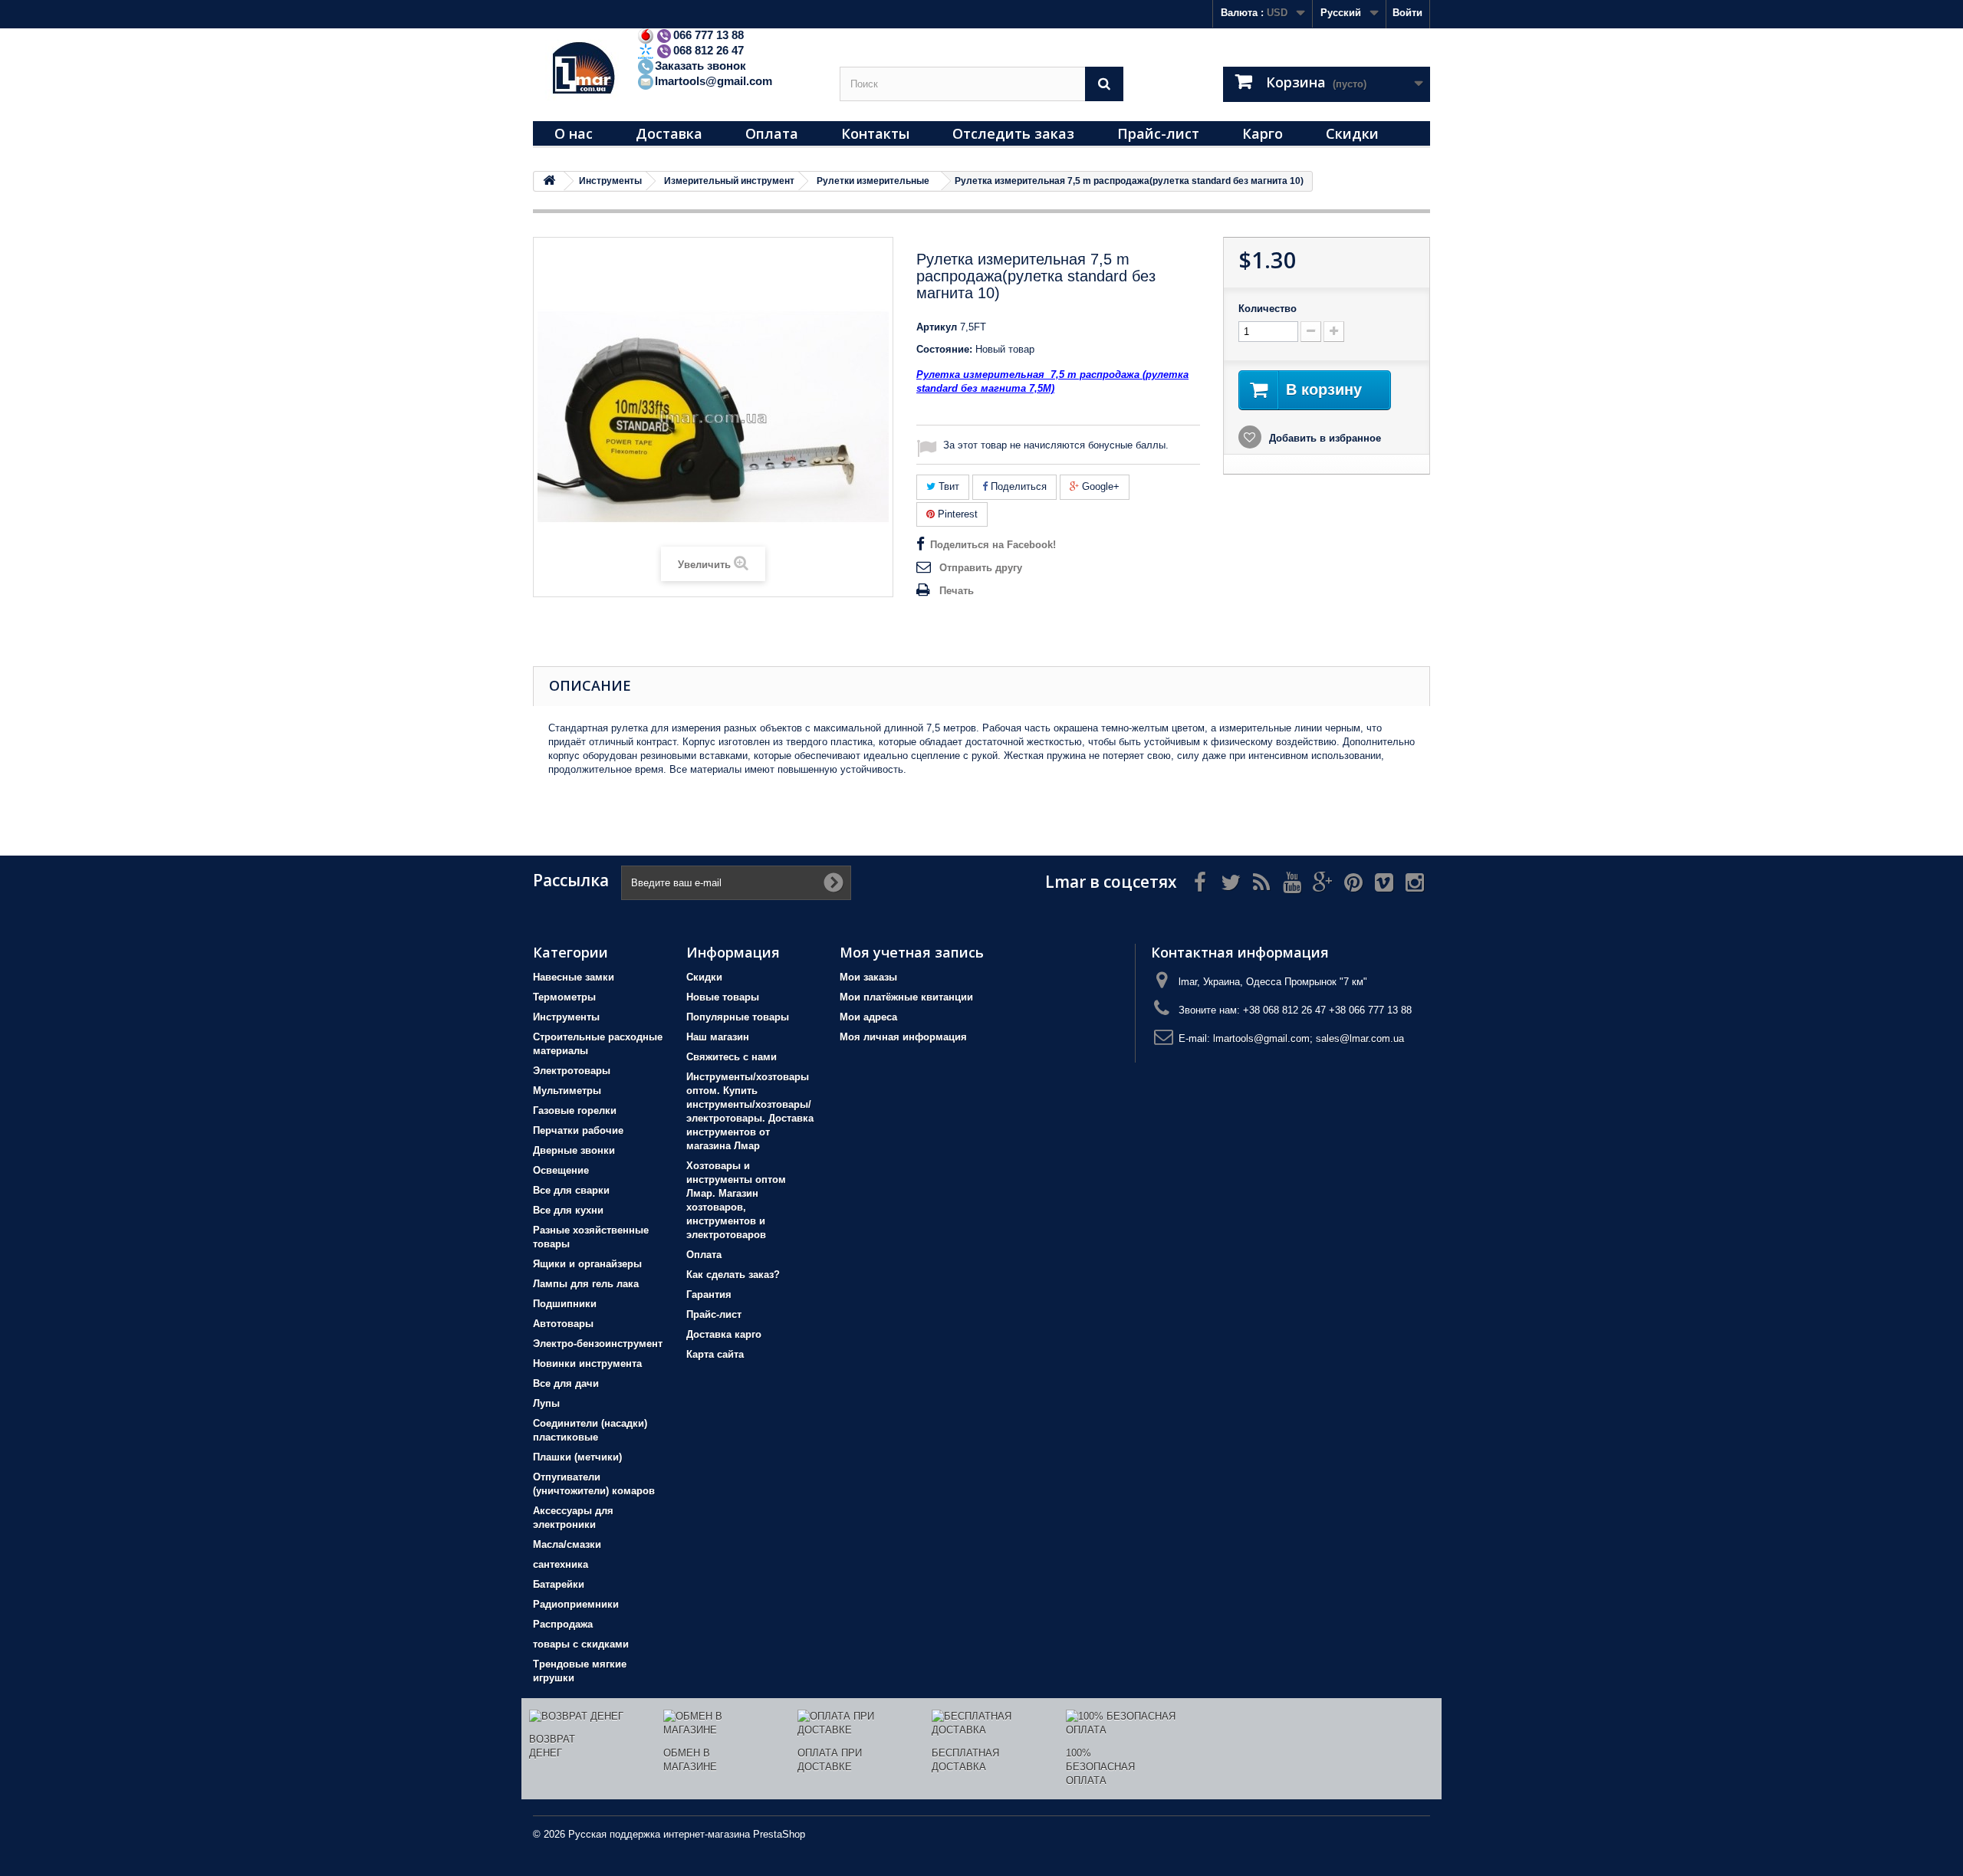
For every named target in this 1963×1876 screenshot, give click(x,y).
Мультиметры (567, 1091)
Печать (957, 591)
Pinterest (956, 514)
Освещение (561, 1170)
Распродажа (563, 1624)
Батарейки (559, 1584)
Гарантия (709, 1294)
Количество (1268, 309)
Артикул (937, 327)
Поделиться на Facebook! (993, 545)
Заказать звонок (700, 66)
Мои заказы (868, 977)
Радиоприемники (576, 1604)
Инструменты (566, 1017)
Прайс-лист (1158, 133)
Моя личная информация (903, 1037)
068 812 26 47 (709, 50)
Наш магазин (718, 1037)
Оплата (772, 133)
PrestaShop (779, 1834)
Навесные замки (574, 977)
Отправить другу (981, 568)
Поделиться (1017, 486)
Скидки (1352, 133)
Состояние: (944, 349)
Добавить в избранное (1323, 438)
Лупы (546, 1403)
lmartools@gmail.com (714, 81)
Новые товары (723, 997)
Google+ (1099, 486)
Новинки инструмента (587, 1363)
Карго (1263, 133)
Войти (1407, 13)
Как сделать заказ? (733, 1275)
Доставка (669, 133)
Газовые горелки (575, 1110)
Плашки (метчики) (577, 1457)
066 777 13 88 (709, 35)
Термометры (564, 997)
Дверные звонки (574, 1150)
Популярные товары (738, 1017)
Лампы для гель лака (586, 1284)
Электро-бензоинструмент (598, 1344)
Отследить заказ (1013, 133)
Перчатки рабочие (578, 1130)
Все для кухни (568, 1210)
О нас (574, 133)
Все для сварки (571, 1190)
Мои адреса (868, 1017)
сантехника (561, 1564)
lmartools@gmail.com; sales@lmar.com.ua (1309, 1038)
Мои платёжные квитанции (906, 997)
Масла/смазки (567, 1544)
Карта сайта (715, 1354)
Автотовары (563, 1324)
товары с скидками (581, 1644)
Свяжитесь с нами (732, 1057)
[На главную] (549, 181)
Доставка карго (724, 1334)
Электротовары (572, 1071)
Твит (947, 486)
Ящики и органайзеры (587, 1264)
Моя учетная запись (912, 952)
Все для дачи (566, 1383)
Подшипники (565, 1304)
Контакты (875, 133)
